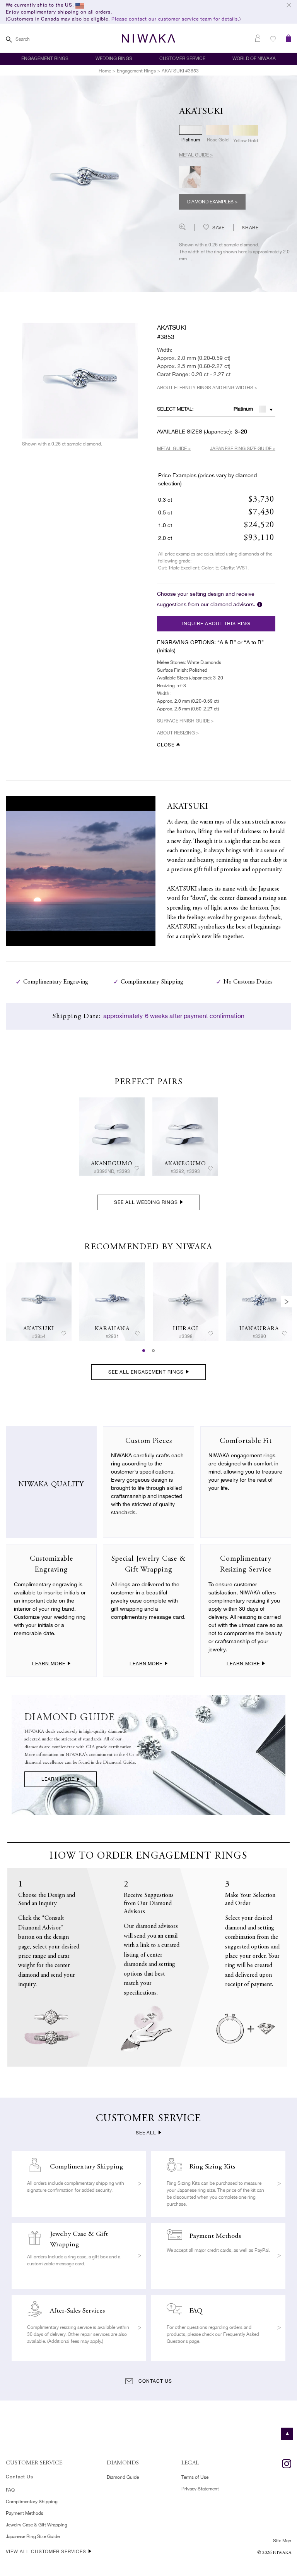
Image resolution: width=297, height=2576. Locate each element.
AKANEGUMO (112, 1164)
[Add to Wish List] (137, 1169)
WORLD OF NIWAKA (254, 58)
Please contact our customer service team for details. (175, 19)
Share (250, 228)
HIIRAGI (186, 1329)
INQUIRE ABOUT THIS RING (216, 624)
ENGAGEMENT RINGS (45, 58)
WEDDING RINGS (114, 58)
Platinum (243, 409)
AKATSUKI (39, 1329)
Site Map (282, 2541)
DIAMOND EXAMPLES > (212, 202)
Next (287, 1302)
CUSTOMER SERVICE (182, 58)
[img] (112, 1137)
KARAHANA (112, 1329)
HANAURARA (259, 1329)
